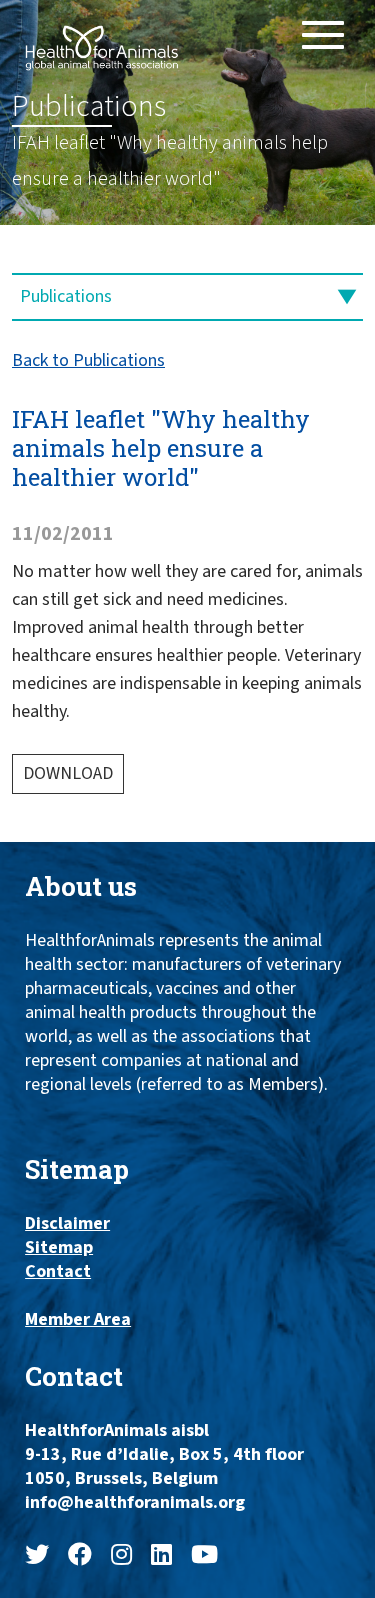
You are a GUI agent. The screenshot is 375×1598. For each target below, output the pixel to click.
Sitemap (59, 1248)
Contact (58, 1272)
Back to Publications (88, 360)
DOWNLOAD (68, 773)
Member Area (78, 1320)
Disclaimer (67, 1224)
